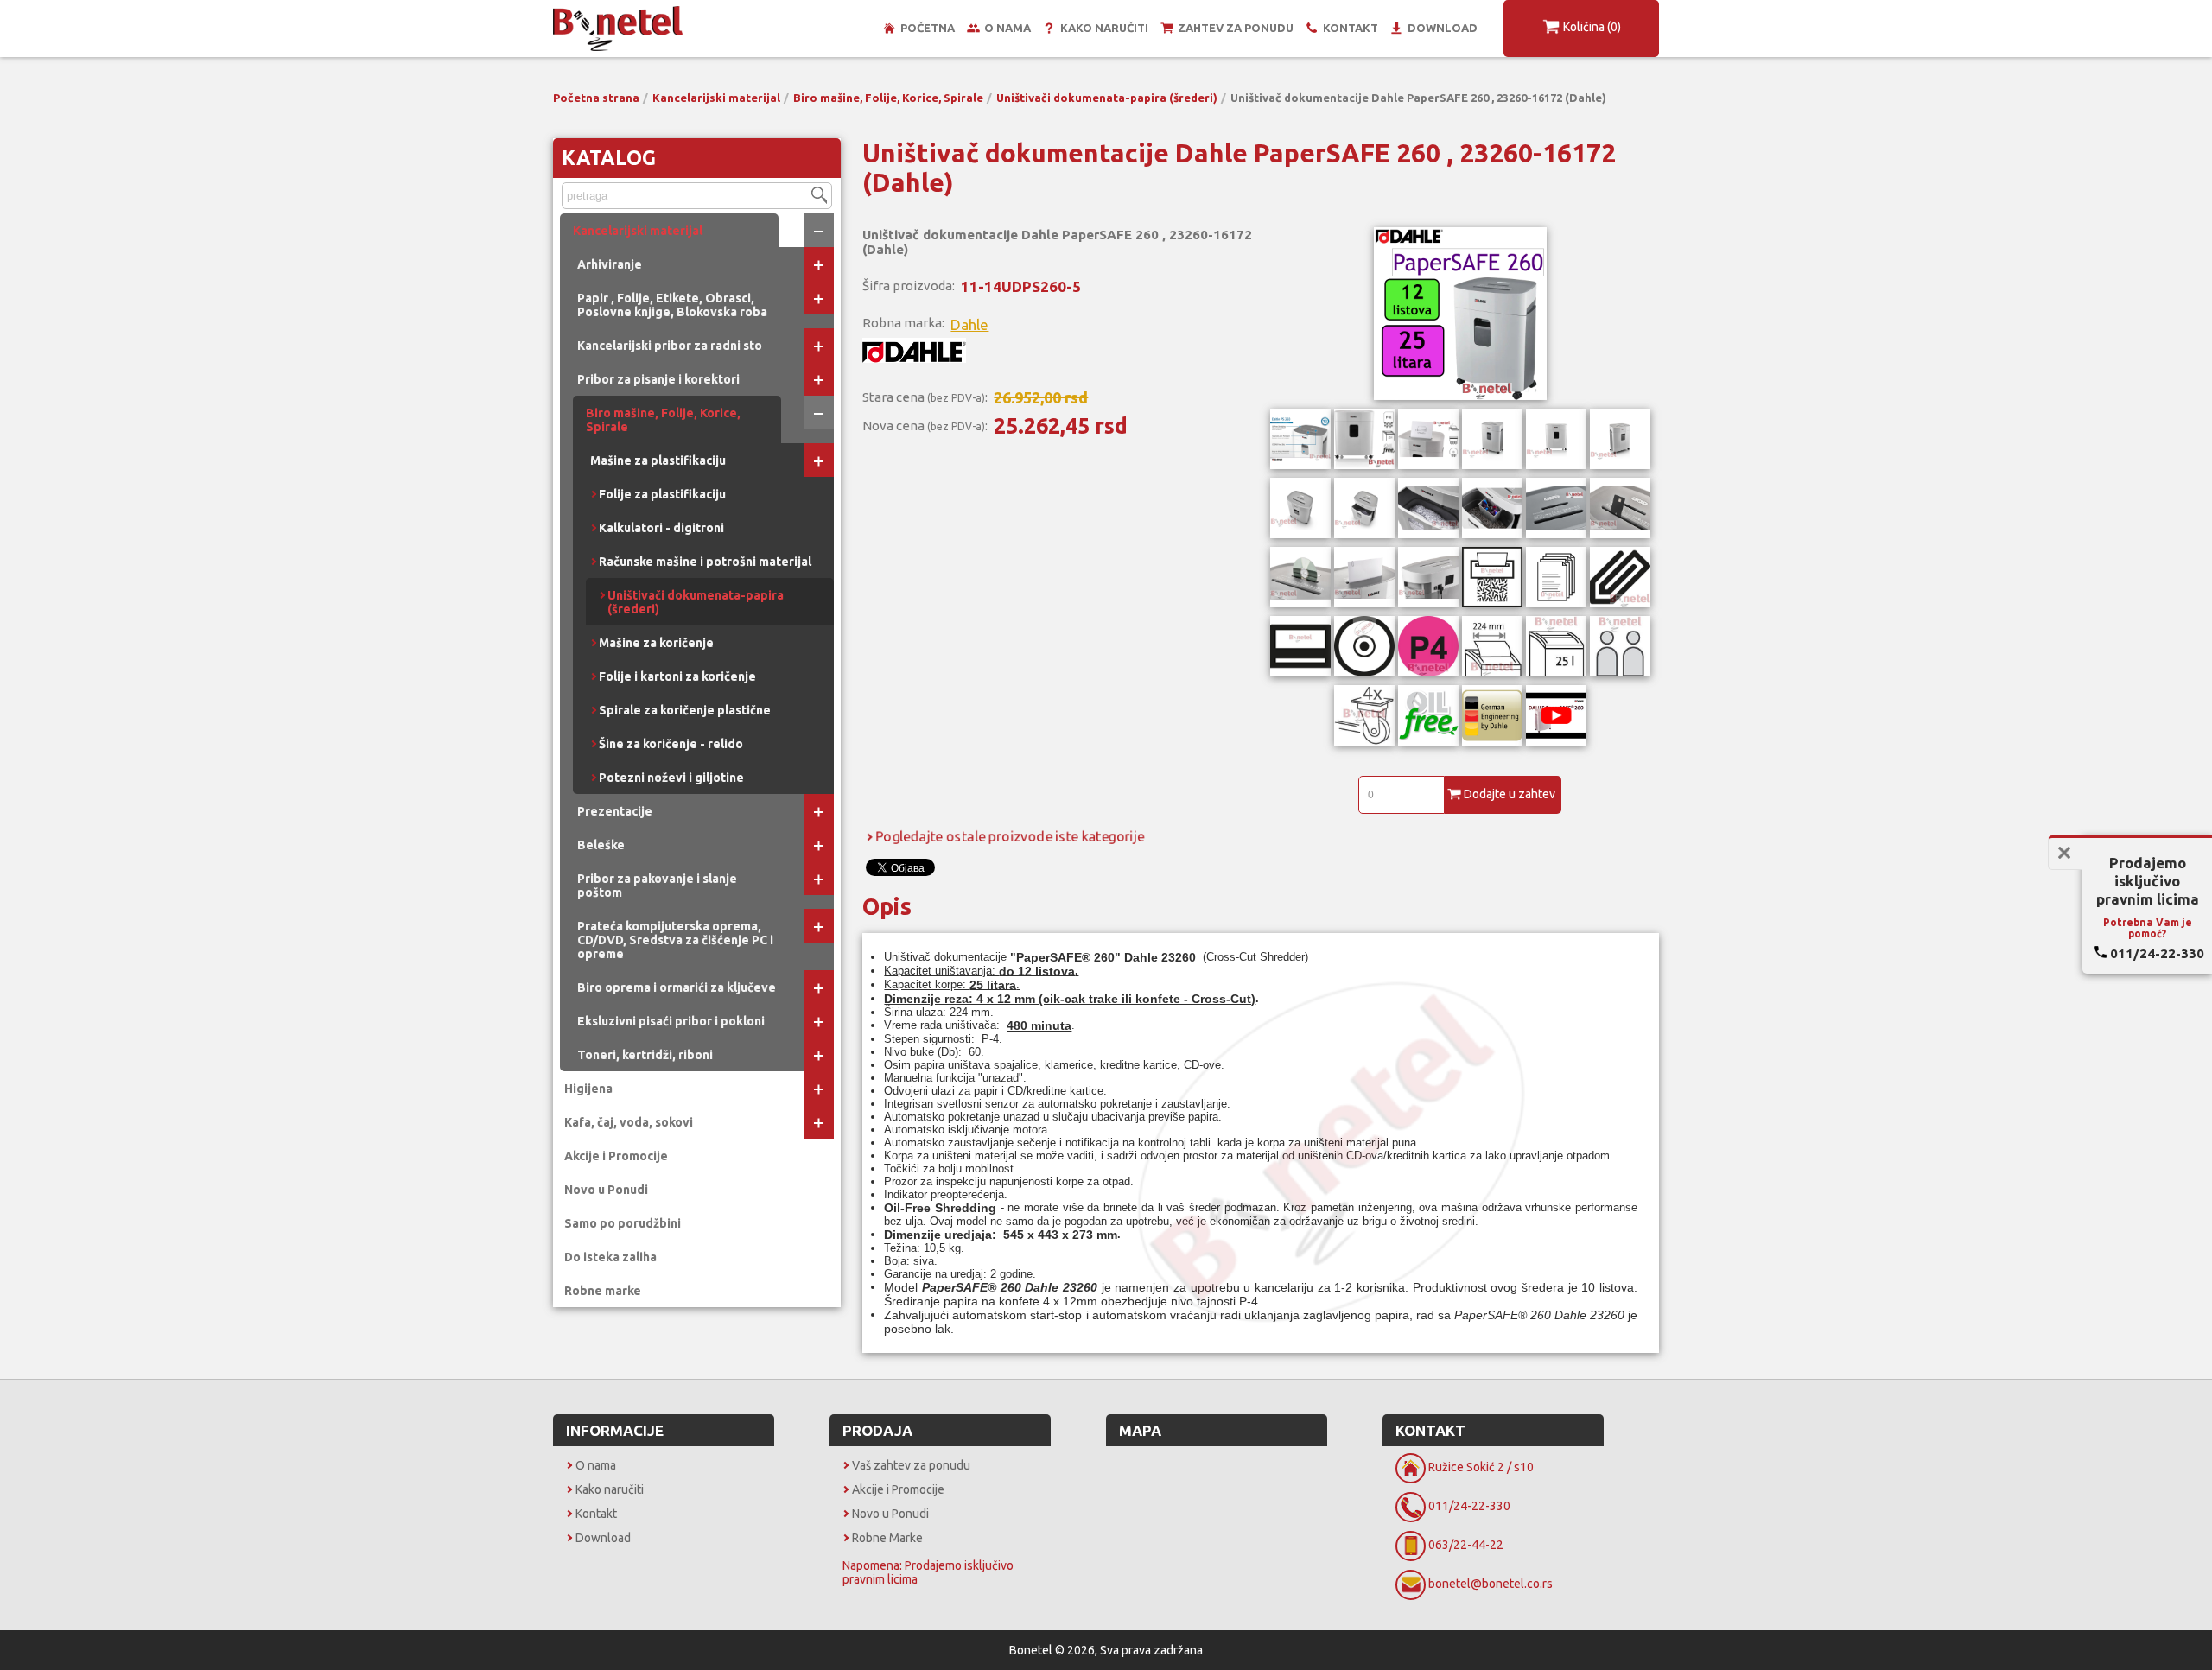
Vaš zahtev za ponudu (911, 1465)
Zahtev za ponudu (1236, 28)
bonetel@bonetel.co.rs (1491, 1584)
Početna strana (596, 98)
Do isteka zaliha (610, 1257)
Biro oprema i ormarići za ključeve (677, 987)
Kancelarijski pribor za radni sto (670, 346)
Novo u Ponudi (606, 1190)
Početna (928, 28)
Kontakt (1351, 28)
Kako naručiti (1104, 28)
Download (1443, 28)
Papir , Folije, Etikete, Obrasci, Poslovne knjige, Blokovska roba (672, 305)
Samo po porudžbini (623, 1223)
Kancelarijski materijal (716, 98)
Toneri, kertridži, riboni (645, 1055)
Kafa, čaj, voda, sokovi (629, 1122)
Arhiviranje (610, 264)
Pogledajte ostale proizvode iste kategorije (1010, 836)
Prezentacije (615, 811)
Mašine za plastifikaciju (658, 460)
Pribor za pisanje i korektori (658, 379)
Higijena (588, 1089)
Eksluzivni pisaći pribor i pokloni (671, 1021)
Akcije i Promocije (616, 1156)
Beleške (601, 845)
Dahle (969, 324)
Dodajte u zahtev (1510, 794)
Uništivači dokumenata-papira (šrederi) (1107, 98)
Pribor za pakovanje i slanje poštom (657, 886)
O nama (1007, 28)
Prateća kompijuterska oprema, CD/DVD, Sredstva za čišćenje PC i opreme (675, 940)
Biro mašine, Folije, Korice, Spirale (888, 98)
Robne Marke (887, 1538)
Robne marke (603, 1291)
